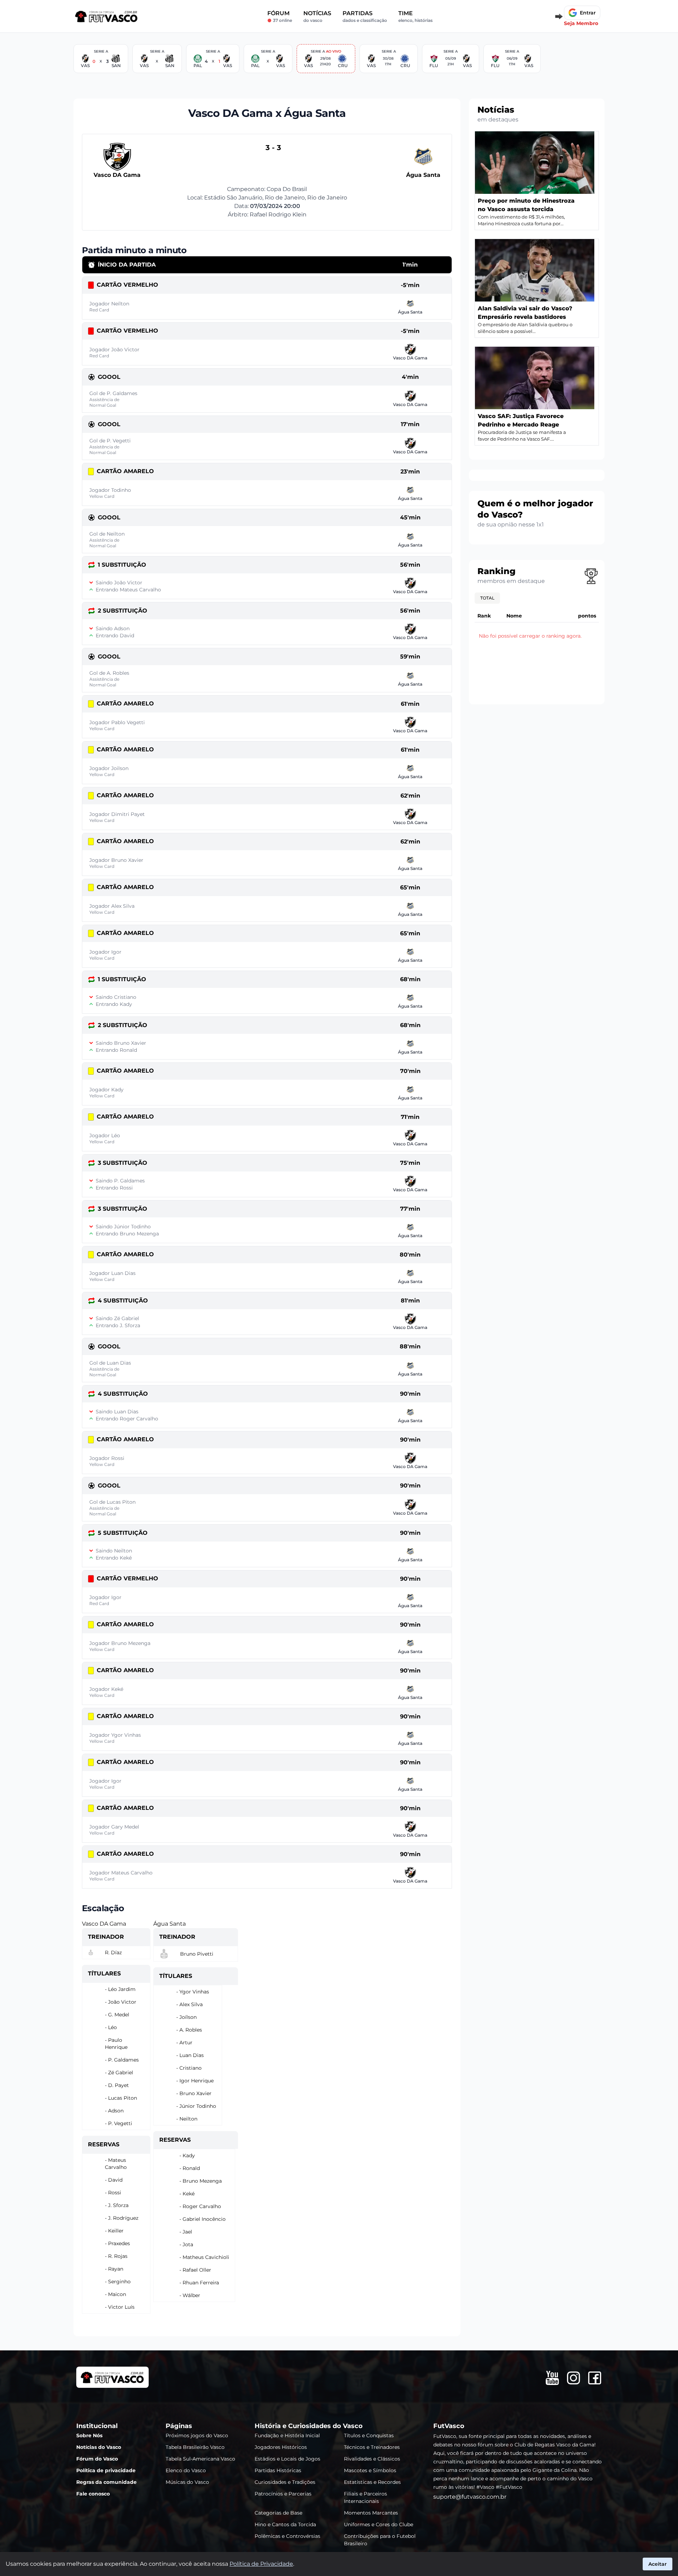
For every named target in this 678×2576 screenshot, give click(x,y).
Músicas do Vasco (187, 2482)
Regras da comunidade (106, 2482)
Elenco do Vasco (186, 2470)
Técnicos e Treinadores (372, 2447)
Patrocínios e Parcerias (283, 2494)
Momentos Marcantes (371, 2513)
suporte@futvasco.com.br (470, 2497)
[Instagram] (573, 2378)
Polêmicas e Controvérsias (287, 2536)
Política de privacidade (106, 2470)
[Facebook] (595, 2378)
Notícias (317, 16)
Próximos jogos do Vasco (197, 2435)
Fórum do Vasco (97, 2459)
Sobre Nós (89, 2435)
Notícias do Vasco (99, 2447)
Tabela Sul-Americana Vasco (200, 2459)
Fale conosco (93, 2494)
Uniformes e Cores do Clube (379, 2524)
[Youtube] (552, 2378)
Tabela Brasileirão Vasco (195, 2447)
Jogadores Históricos (281, 2447)
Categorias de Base (278, 2513)
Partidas (365, 16)
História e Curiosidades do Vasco (309, 2426)
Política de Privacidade (261, 2564)
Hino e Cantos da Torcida (285, 2524)
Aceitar (658, 2564)
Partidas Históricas (278, 2470)
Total (487, 598)
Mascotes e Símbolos (370, 2470)
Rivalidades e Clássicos (372, 2459)
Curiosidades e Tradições (285, 2482)
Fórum (280, 16)
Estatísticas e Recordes (372, 2482)
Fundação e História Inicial (287, 2435)
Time (415, 16)
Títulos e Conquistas (369, 2435)
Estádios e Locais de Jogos (287, 2459)
